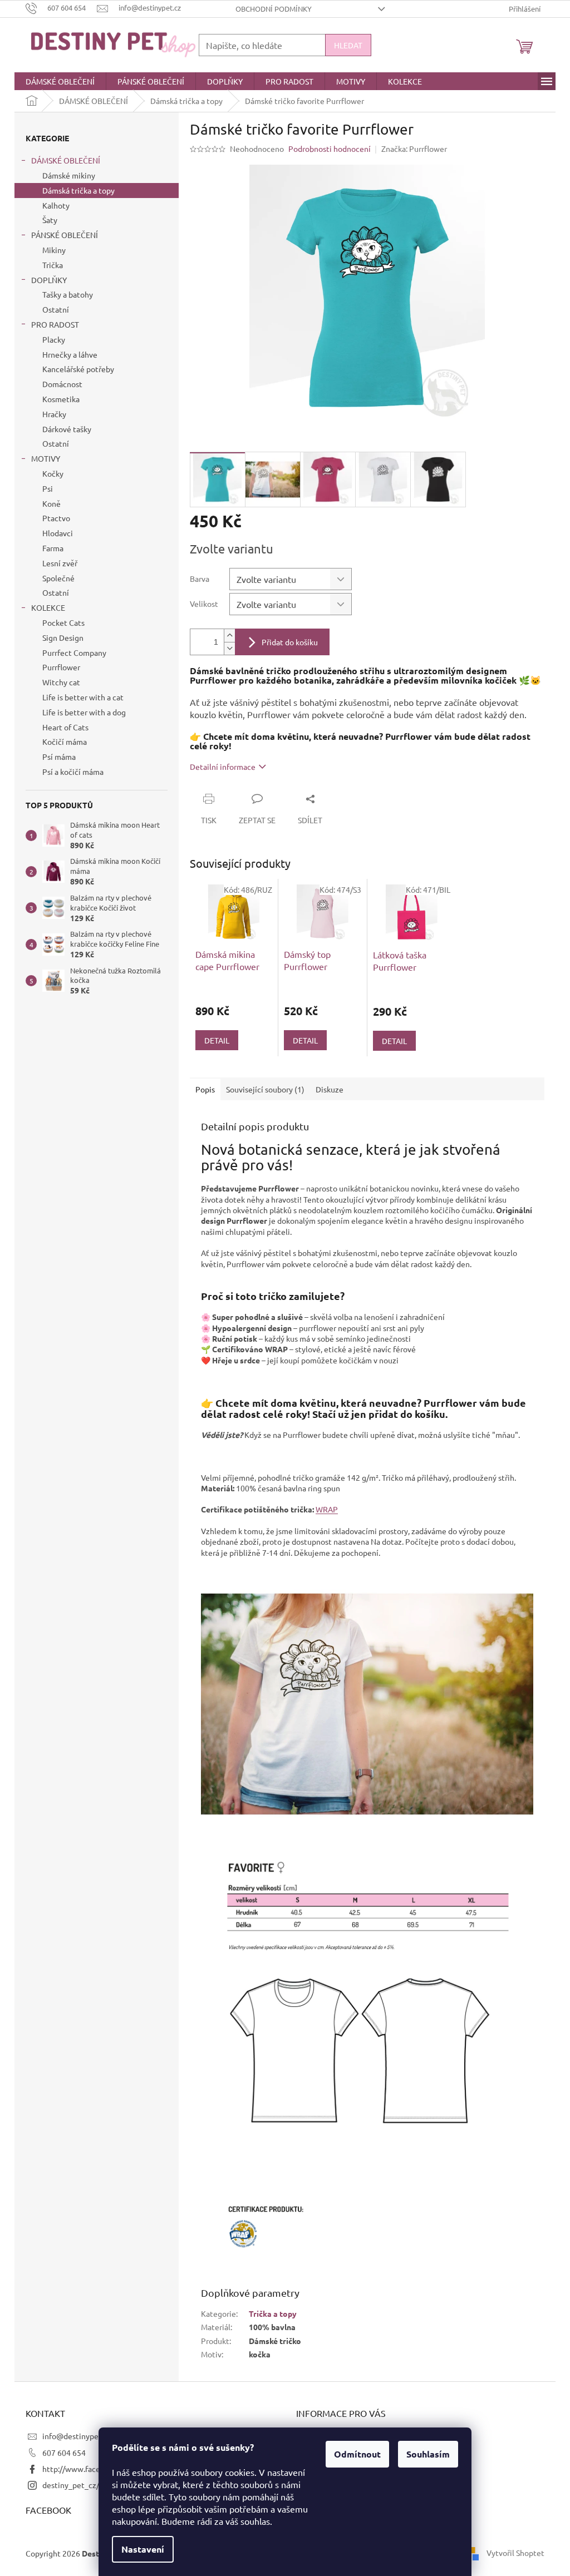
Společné (58, 578)
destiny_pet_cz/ (71, 2485)
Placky (54, 339)
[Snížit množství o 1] (229, 648)
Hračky (54, 414)
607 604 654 (64, 2453)
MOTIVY (46, 458)
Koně (51, 503)
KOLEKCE (48, 607)
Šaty (50, 220)
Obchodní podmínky (274, 9)
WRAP (327, 1509)
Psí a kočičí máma (73, 772)
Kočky (53, 473)
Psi (48, 488)
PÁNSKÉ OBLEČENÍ (65, 235)
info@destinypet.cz (77, 2436)
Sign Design (63, 637)
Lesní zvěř (60, 563)
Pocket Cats (63, 622)
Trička (53, 265)
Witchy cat (61, 682)
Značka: (414, 149)
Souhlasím (428, 2454)
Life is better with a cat (83, 697)
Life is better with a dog (84, 712)
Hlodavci (58, 533)
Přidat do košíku (290, 642)
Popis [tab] (205, 1089)
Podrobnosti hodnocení (330, 149)
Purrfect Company (74, 652)
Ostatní (56, 309)
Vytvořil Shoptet (515, 2552)
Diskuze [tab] (330, 1089)
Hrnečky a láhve (70, 354)
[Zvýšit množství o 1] (229, 636)
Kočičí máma (65, 741)
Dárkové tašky (67, 429)
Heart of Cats (65, 727)
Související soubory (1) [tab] (265, 1089)
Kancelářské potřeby (78, 369)
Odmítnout (357, 2454)
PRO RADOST (55, 324)
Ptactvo (56, 518)
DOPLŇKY (49, 280)
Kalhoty (56, 205)
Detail (217, 1040)
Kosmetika (61, 399)
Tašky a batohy (68, 294)
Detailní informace (223, 767)
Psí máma (59, 757)
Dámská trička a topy (78, 190)
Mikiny (54, 250)
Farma (53, 548)
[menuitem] (60, 81)
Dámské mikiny (69, 175)
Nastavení (143, 2549)
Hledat (348, 45)
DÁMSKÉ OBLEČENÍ (66, 160)
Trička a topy (273, 2313)
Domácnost (62, 384)
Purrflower (61, 667)
